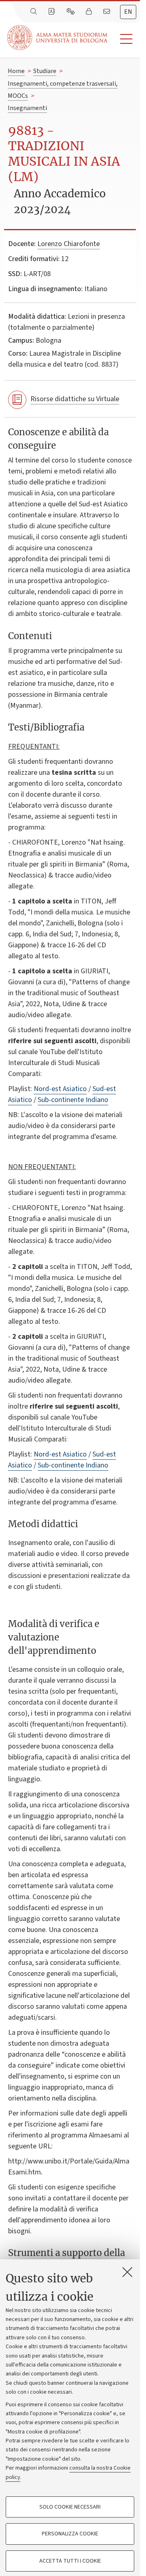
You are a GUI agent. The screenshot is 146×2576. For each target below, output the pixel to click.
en (128, 12)
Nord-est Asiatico (60, 1089)
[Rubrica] (52, 12)
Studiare (45, 71)
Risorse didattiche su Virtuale (75, 399)
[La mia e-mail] (107, 12)
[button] (124, 39)
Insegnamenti (27, 108)
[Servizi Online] (71, 12)
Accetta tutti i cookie (70, 2561)
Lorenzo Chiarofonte (69, 244)
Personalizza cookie (70, 2534)
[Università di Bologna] (58, 38)
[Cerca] (34, 12)
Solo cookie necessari (70, 2507)
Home (16, 71)
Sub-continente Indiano (73, 1100)
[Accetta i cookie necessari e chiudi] (127, 2272)
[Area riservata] (90, 12)
